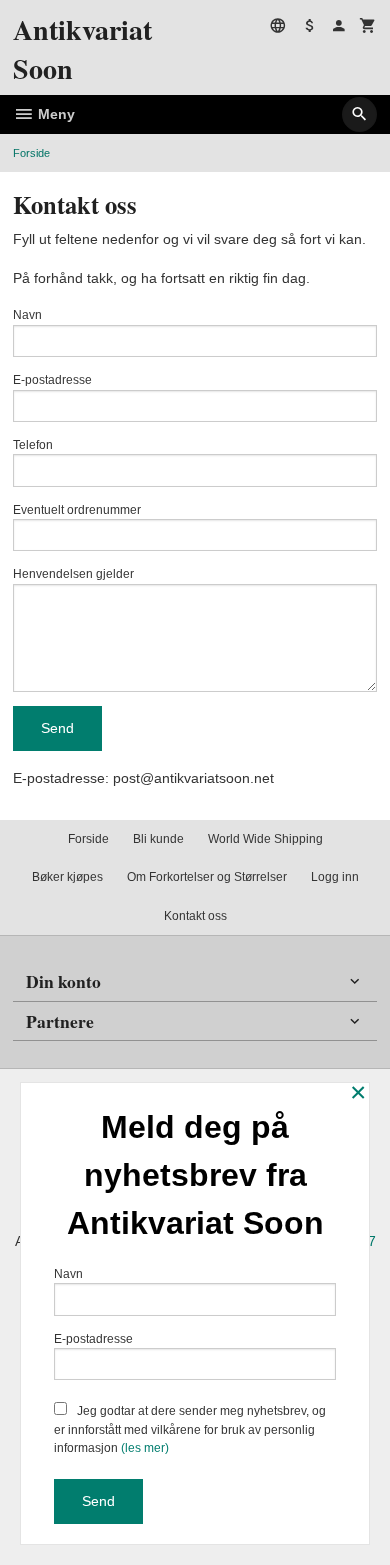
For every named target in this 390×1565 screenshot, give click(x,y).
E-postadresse (52, 380)
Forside (31, 153)
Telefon (33, 445)
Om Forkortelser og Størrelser (207, 877)
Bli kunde (158, 839)
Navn (27, 315)
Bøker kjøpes (67, 877)
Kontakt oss (195, 916)
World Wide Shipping (265, 839)
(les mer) (145, 1448)
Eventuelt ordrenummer (77, 510)
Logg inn (335, 877)
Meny (54, 114)
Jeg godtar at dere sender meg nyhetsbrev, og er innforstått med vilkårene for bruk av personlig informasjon (190, 1429)
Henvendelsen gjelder (73, 574)
